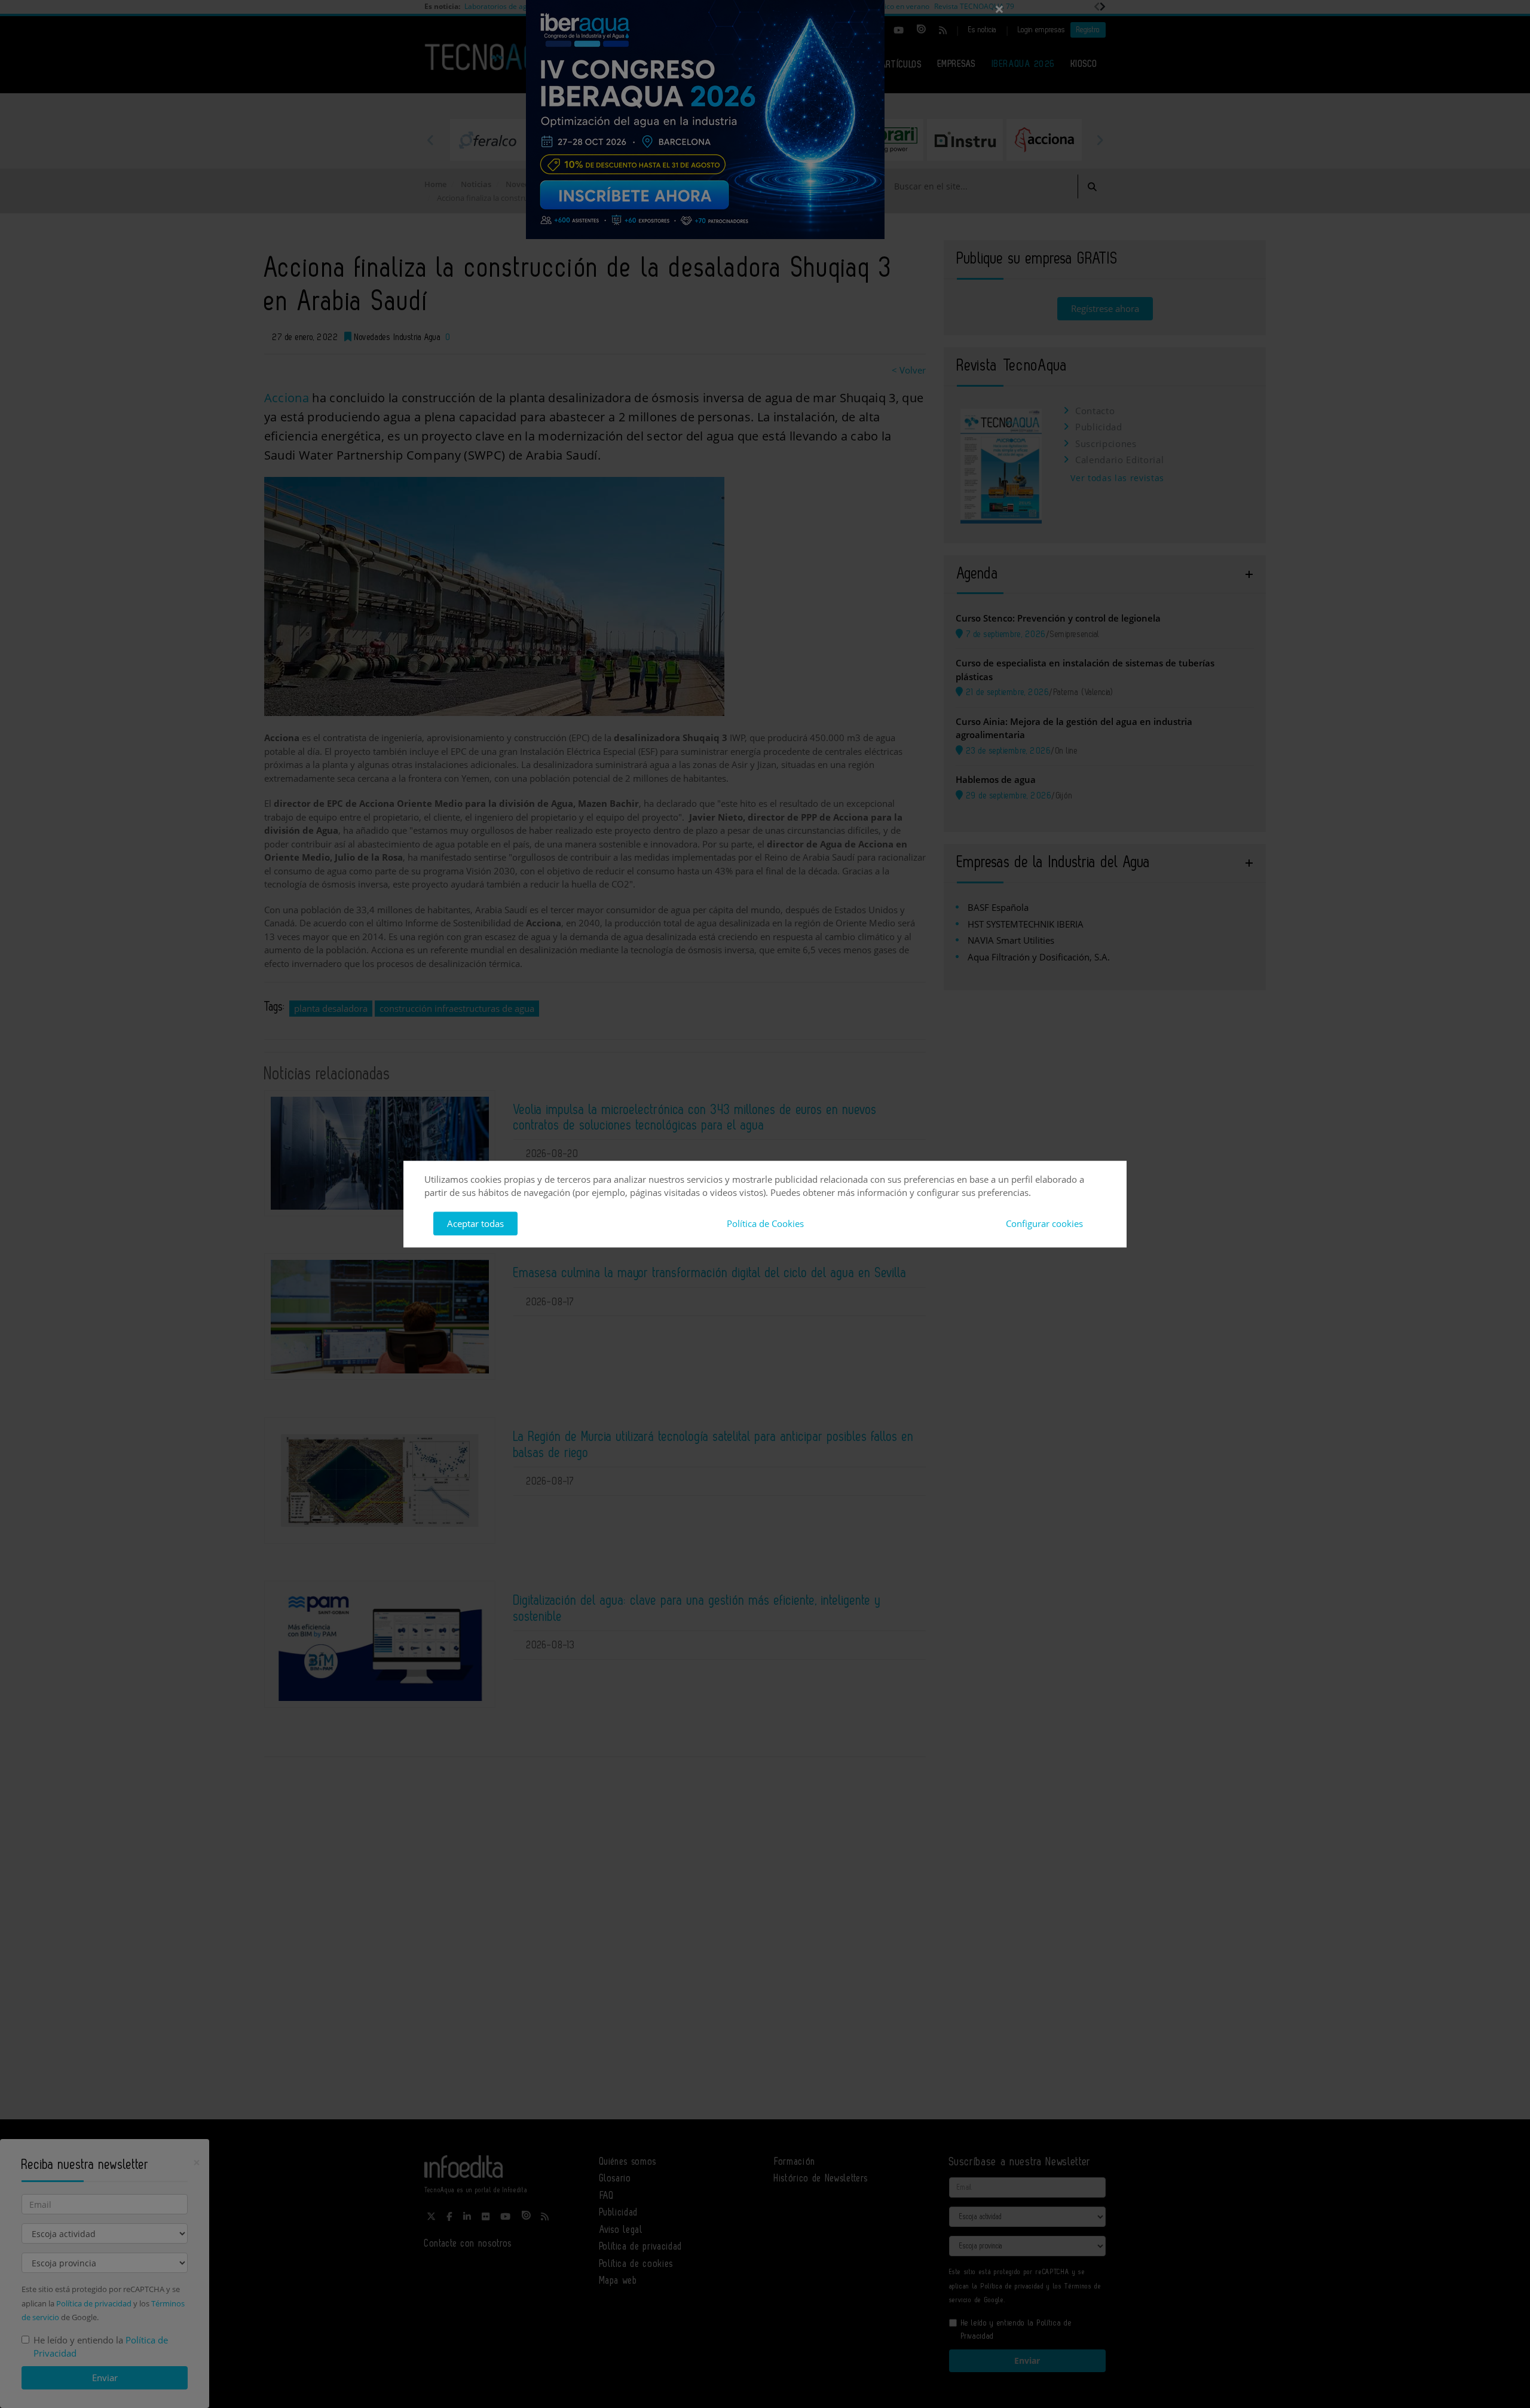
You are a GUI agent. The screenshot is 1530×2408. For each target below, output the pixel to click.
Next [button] (1100, 140)
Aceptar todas (475, 1223)
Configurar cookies (1044, 1223)
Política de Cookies (765, 1223)
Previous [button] (430, 140)
